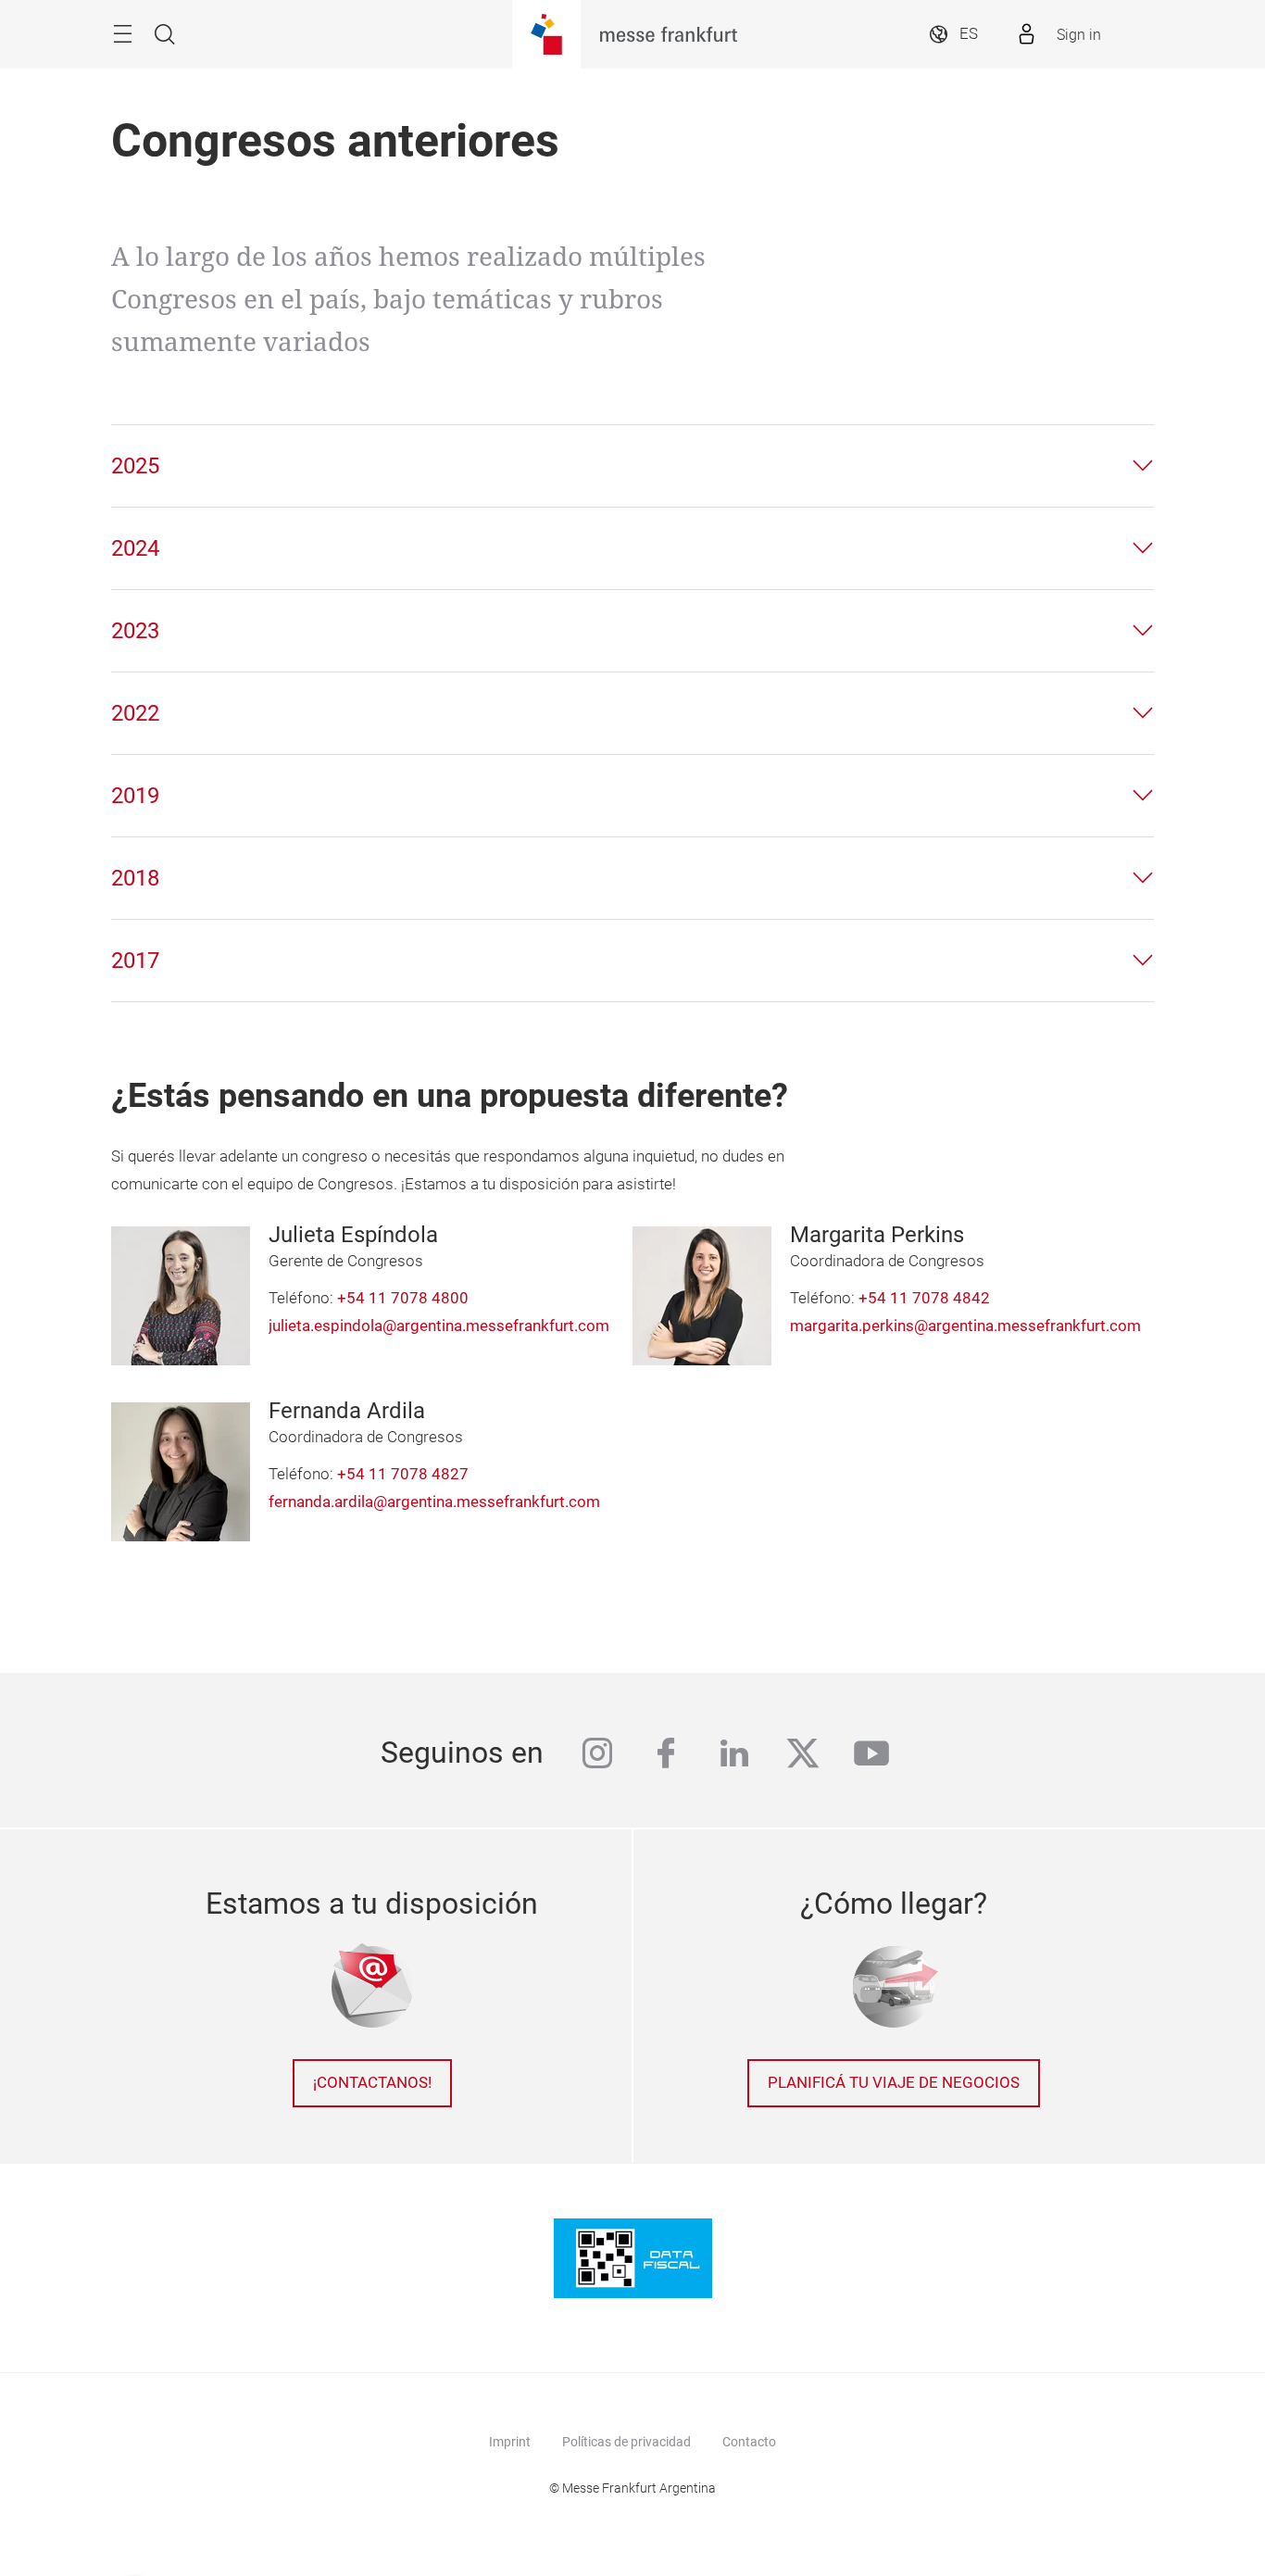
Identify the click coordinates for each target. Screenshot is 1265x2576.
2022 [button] (135, 713)
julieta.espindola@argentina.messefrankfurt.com (439, 1326)
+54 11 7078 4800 (403, 1298)
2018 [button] (135, 878)
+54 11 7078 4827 (403, 1474)
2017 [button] (135, 961)
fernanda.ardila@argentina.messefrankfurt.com (434, 1502)
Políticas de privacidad (626, 2442)
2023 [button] (135, 631)
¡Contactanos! (372, 2083)
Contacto (749, 2442)
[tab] (632, 466)
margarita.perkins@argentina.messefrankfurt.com (965, 1326)
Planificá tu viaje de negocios (894, 2083)
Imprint (510, 2442)
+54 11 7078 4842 (924, 1298)
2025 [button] (135, 466)
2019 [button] (135, 796)
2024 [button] (135, 548)
